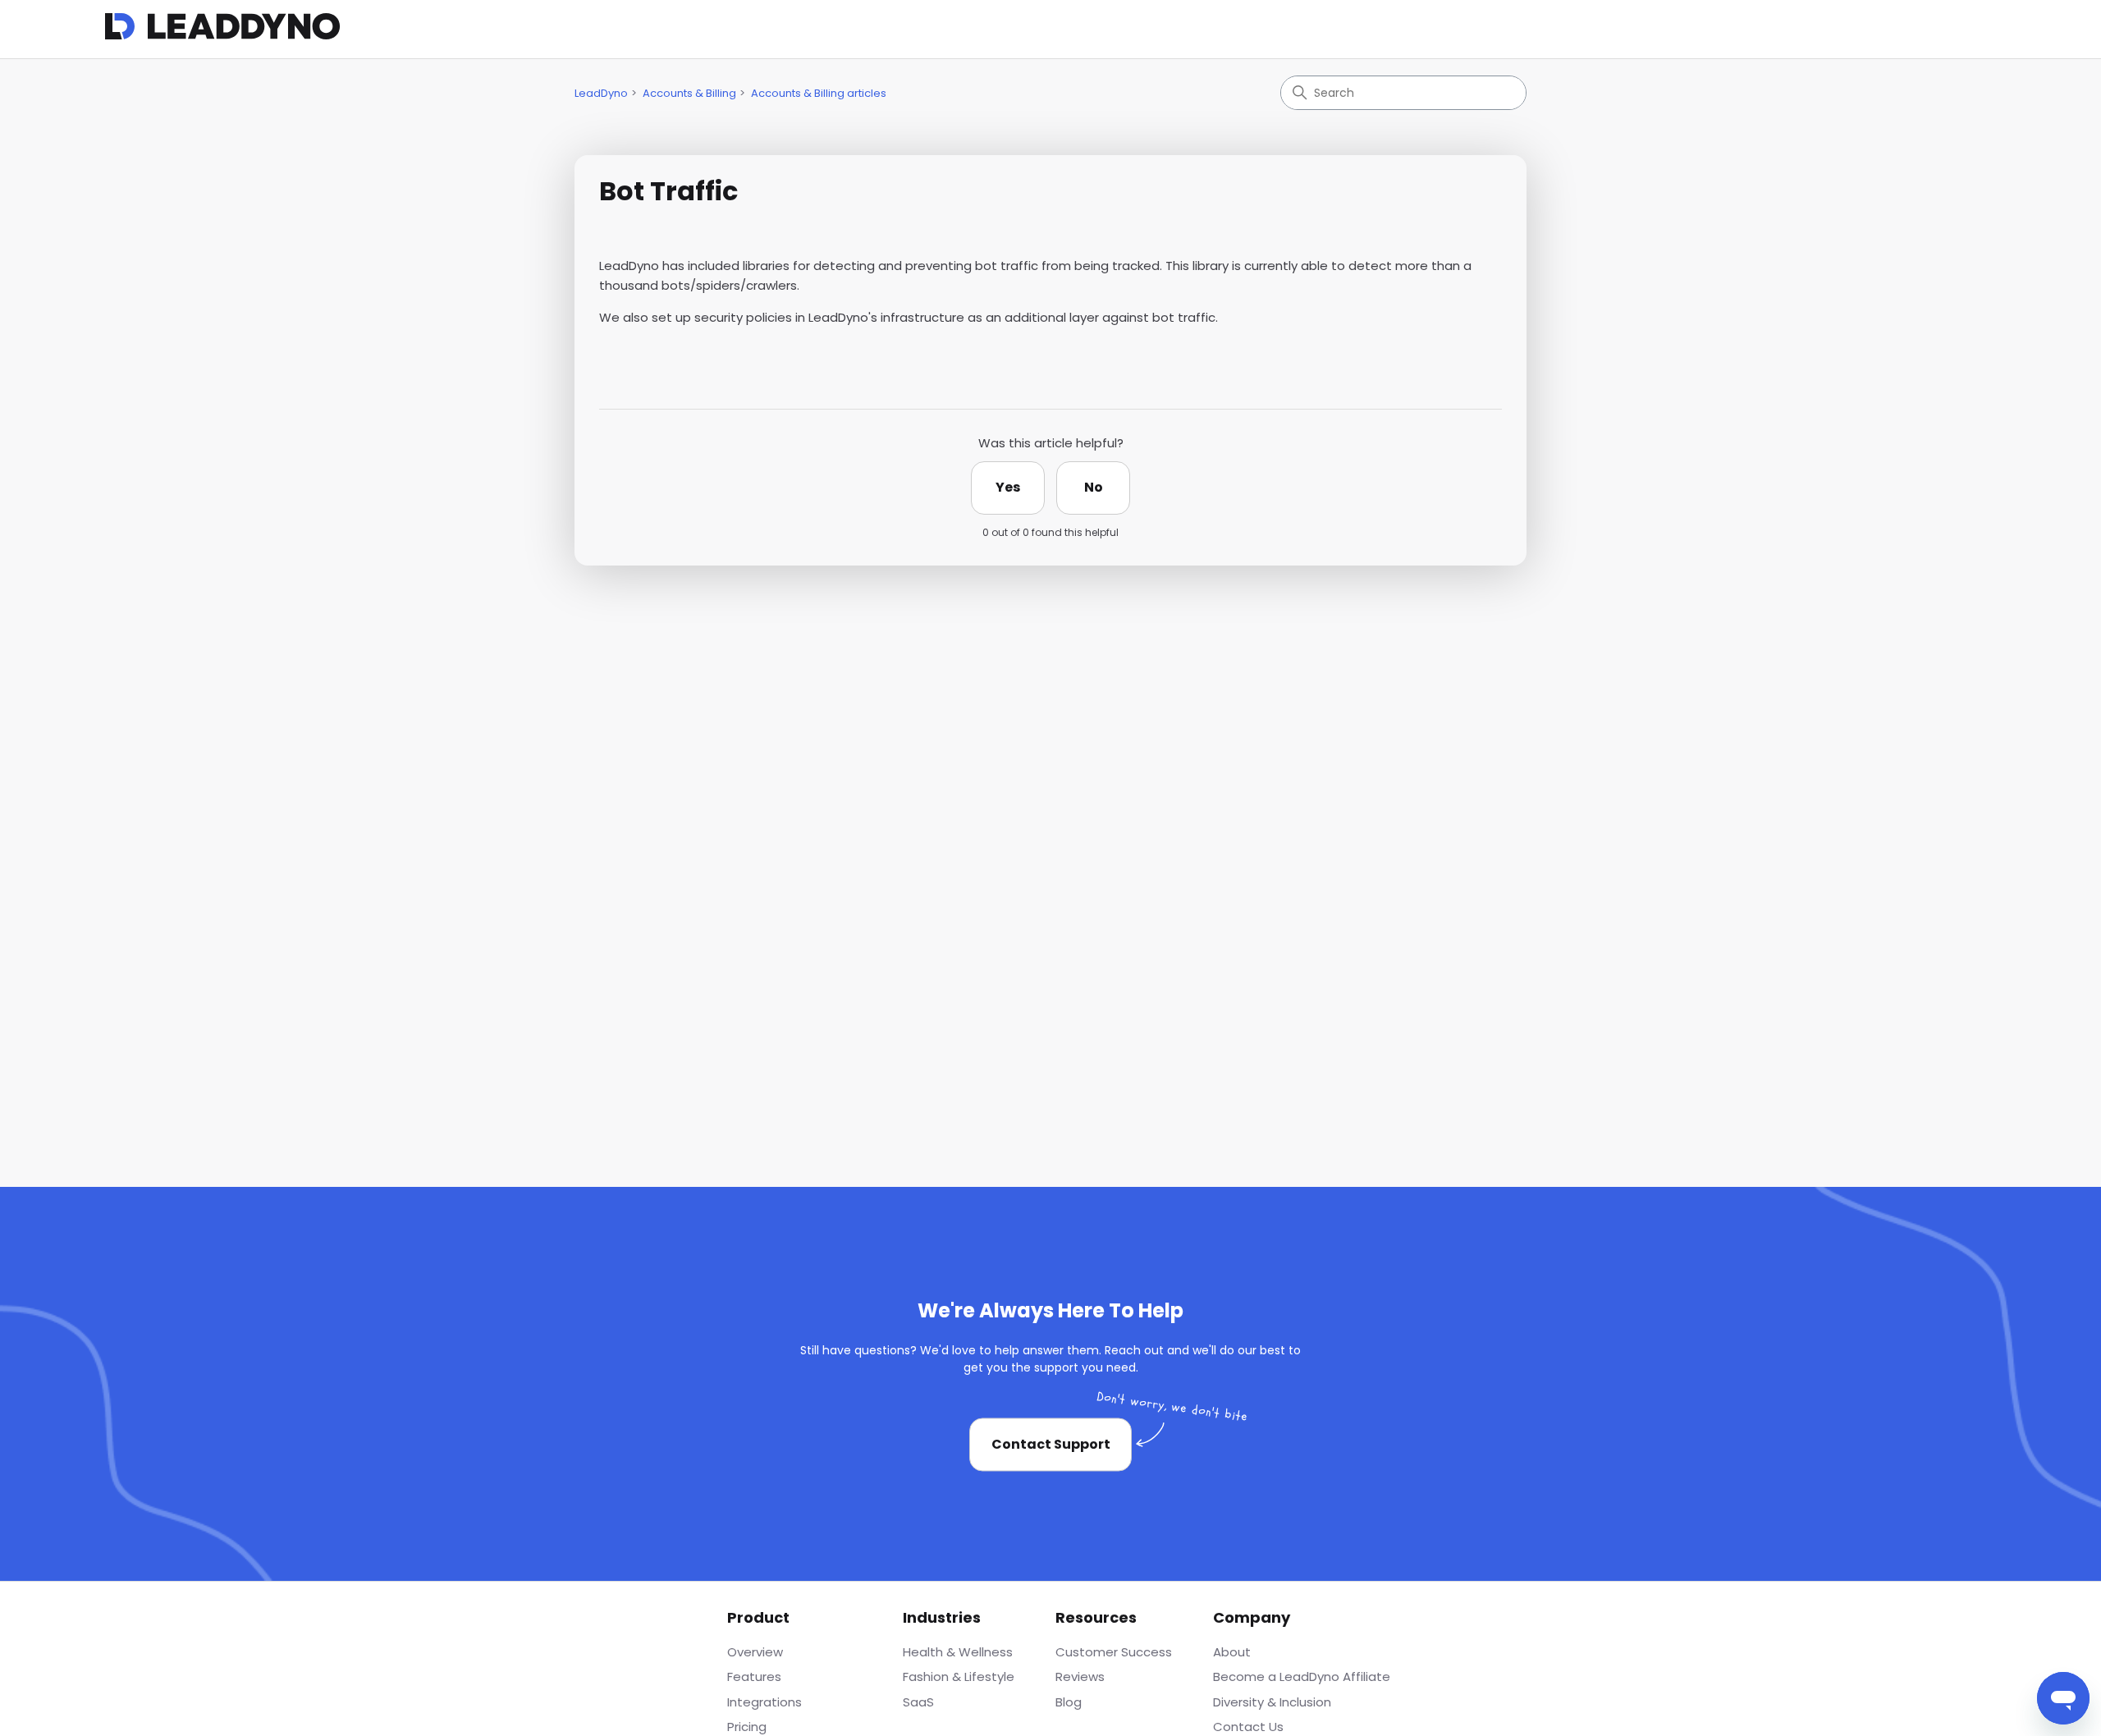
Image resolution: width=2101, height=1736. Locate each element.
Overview (755, 1652)
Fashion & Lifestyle (959, 1676)
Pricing (747, 1727)
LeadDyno (601, 93)
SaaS (918, 1702)
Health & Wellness (958, 1652)
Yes (1008, 487)
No (1094, 487)
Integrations (764, 1702)
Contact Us (1248, 1727)
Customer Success (1114, 1652)
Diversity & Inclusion (1272, 1702)
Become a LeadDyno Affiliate (1302, 1676)
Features (754, 1676)
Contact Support (1051, 1444)
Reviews (1080, 1676)
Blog (1069, 1702)
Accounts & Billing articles (819, 93)
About (1232, 1652)
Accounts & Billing (689, 93)
